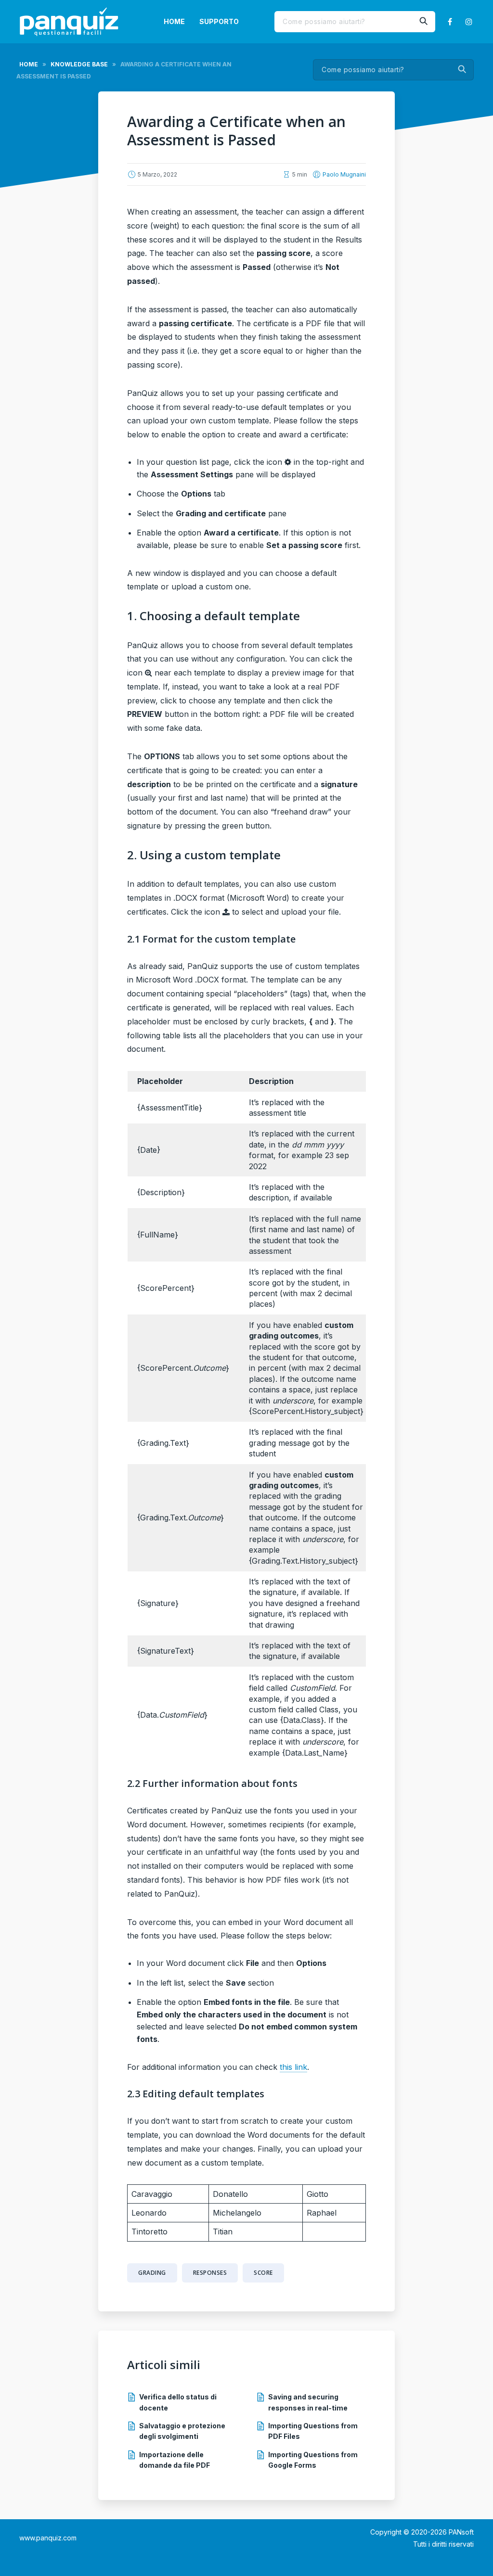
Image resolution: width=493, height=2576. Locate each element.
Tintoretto (149, 2232)
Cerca (423, 22)
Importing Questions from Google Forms (313, 2460)
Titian (223, 2232)
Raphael (322, 2213)
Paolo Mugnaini (344, 174)
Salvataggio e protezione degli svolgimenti (182, 2431)
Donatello (230, 2194)
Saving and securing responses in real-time (308, 2402)
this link (293, 2067)
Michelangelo (237, 2213)
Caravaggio (152, 2194)
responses (210, 2273)
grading (152, 2273)
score (263, 2273)
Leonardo (149, 2213)
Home (174, 21)
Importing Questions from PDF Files (313, 2431)
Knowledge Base (79, 64)
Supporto (219, 21)
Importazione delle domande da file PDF (175, 2460)
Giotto (318, 2194)
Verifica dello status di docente (178, 2402)
